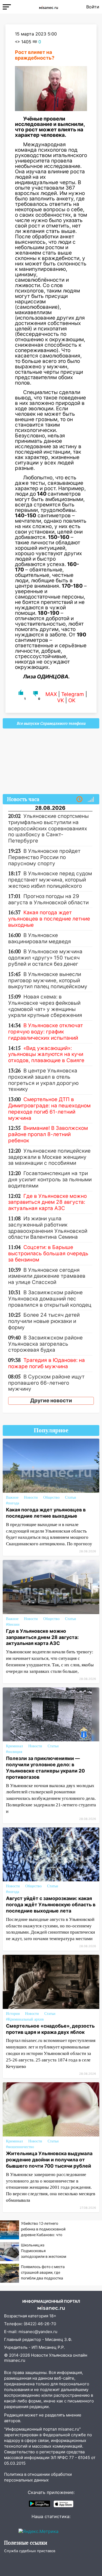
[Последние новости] (79, 799)
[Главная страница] (49, 7)
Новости (31, 1497)
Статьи (71, 1497)
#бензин (13, 1624)
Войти (93, 7)
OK (72, 700)
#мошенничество (20, 2147)
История (13, 2014)
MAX (51, 694)
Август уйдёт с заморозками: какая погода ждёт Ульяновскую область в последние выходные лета (51, 1905)
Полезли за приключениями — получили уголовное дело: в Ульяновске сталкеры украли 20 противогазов (45, 1768)
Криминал (14, 1746)
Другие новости (51, 1401)
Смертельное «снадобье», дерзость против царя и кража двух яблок (50, 2029)
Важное (12, 1497)
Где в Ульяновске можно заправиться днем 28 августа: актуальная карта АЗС (42, 1637)
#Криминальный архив (25, 2019)
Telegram (73, 694)
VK (61, 700)
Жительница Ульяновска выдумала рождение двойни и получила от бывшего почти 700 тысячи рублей (49, 2160)
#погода (13, 1503)
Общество (51, 1497)
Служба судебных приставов (30, 2551)
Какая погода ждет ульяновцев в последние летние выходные (46, 1513)
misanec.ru (15, 2360)
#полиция (14, 1752)
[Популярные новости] (91, 799)
